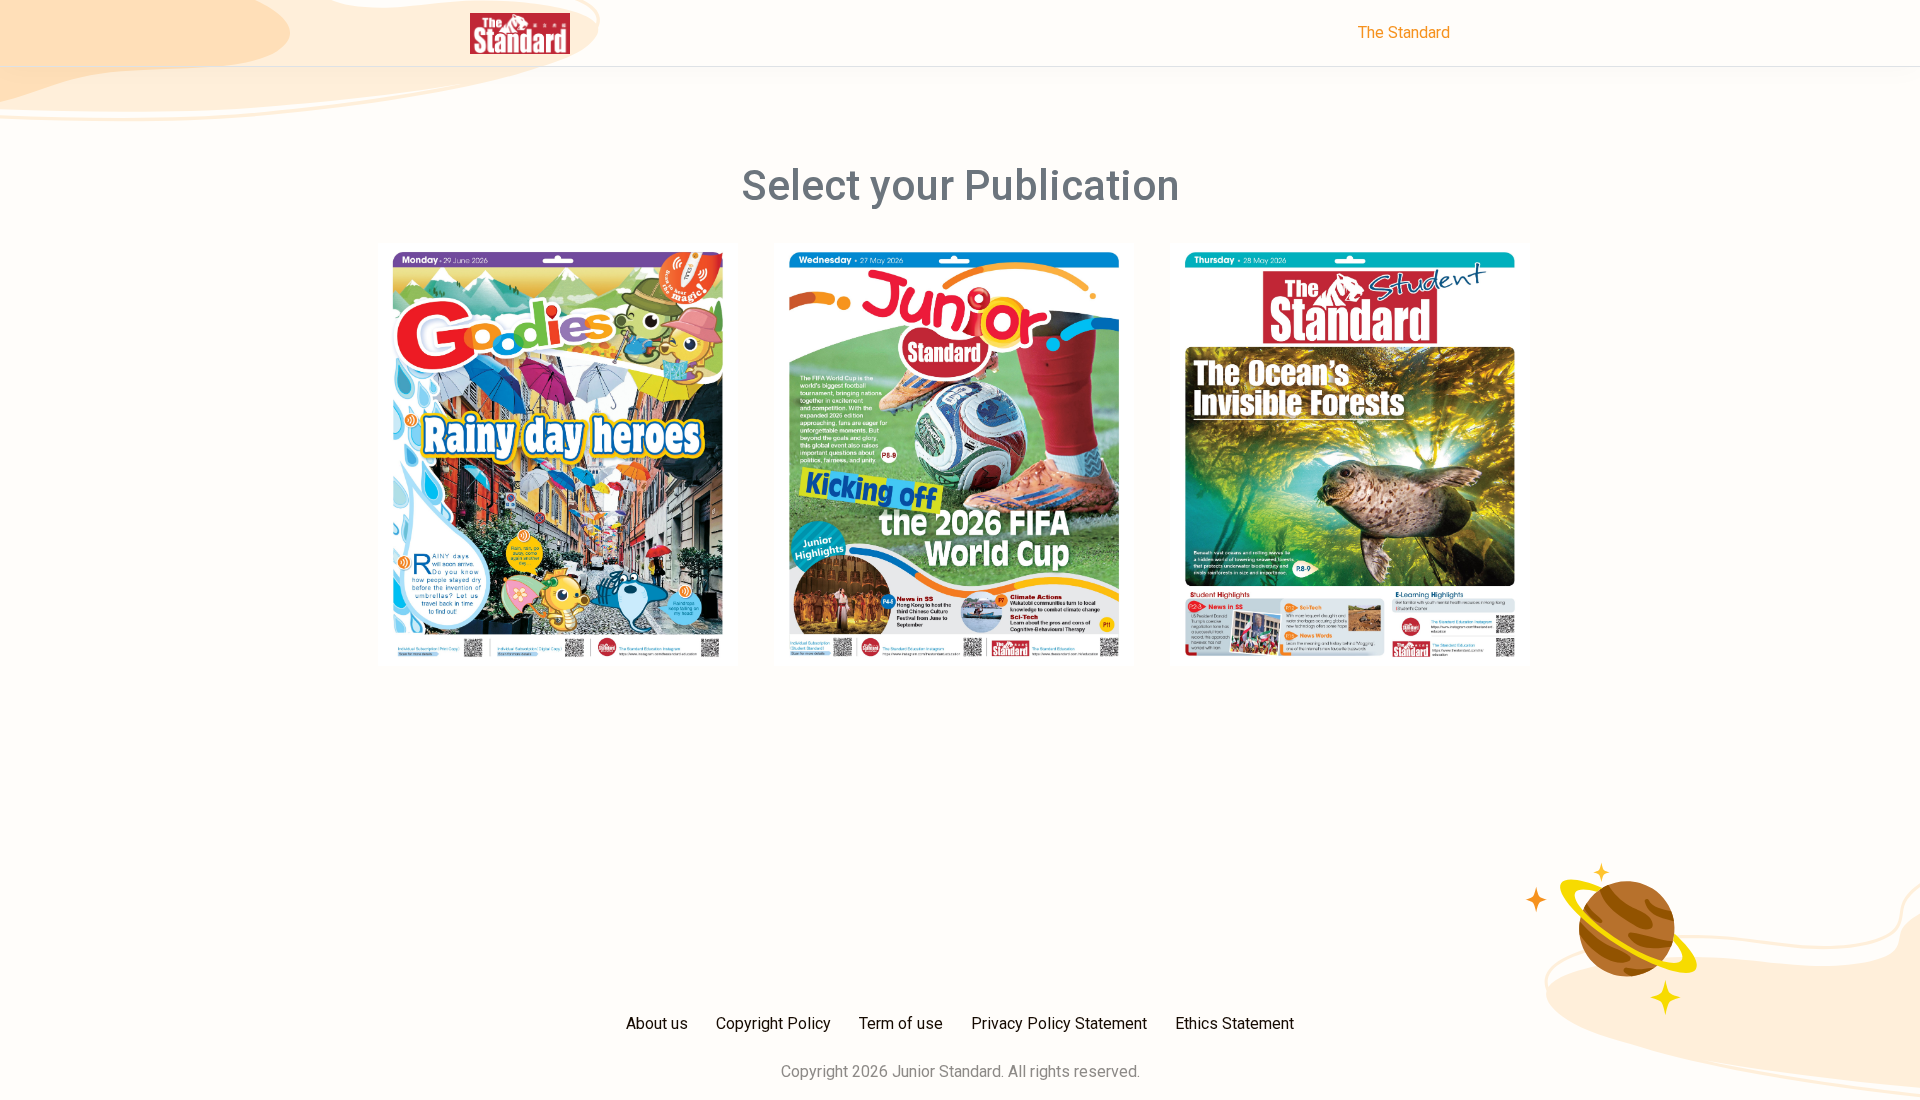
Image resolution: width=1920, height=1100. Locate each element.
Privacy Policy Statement (1059, 1023)
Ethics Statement (1234, 1023)
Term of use (901, 1023)
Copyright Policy (773, 1023)
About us (657, 1023)
